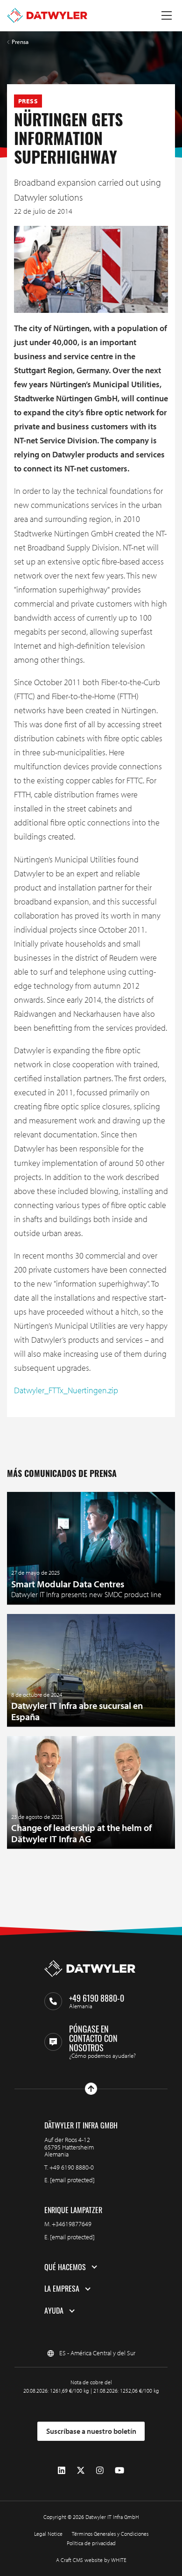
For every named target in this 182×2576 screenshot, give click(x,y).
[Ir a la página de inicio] (47, 15)
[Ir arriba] (91, 2089)
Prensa (20, 42)
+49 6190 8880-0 (72, 2167)
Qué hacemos (65, 2267)
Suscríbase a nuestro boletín (91, 2431)
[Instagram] (100, 2471)
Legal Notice (48, 2534)
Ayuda (54, 2311)
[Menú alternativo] (167, 15)
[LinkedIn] (62, 2471)
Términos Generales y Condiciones (110, 2534)
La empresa (62, 2289)
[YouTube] (119, 2471)
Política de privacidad (91, 2543)
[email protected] (72, 2180)
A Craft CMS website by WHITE (91, 2560)
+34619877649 (72, 2224)
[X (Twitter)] (81, 2471)
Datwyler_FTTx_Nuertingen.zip (66, 1390)
